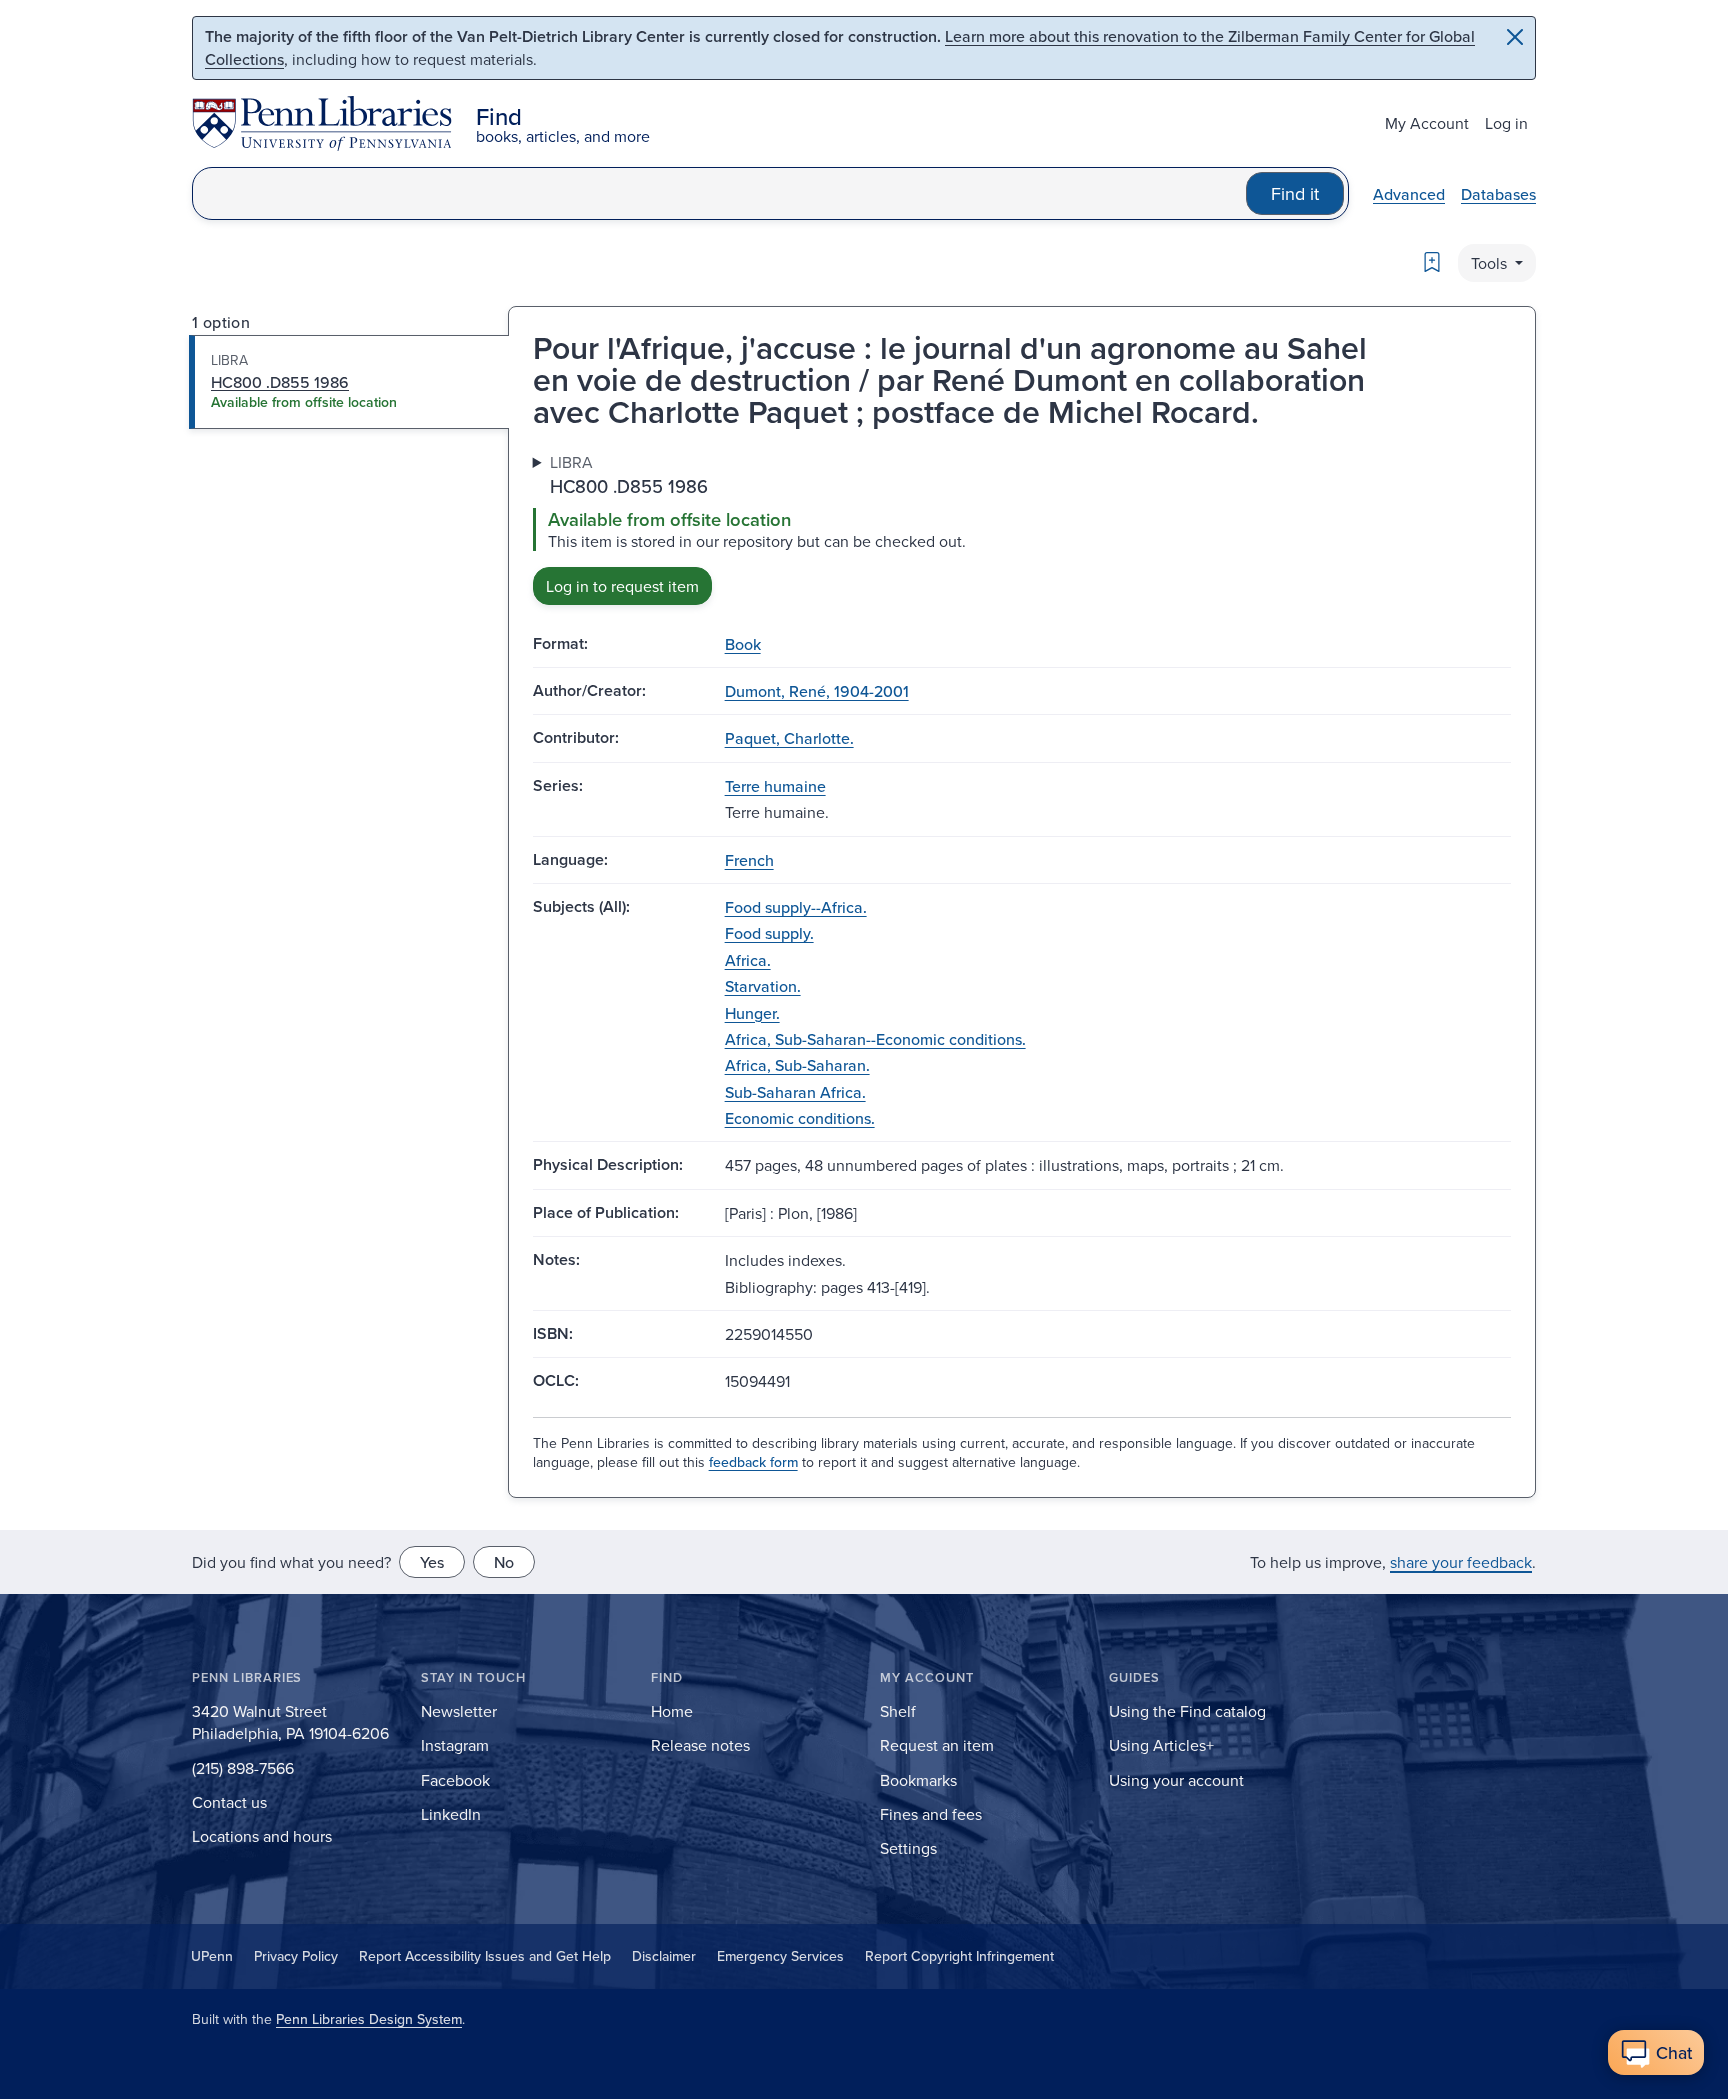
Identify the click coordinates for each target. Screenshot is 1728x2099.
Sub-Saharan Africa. (795, 1092)
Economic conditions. (800, 1118)
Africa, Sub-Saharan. (797, 1065)
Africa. (748, 960)
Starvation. (763, 986)
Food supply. (769, 933)
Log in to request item (622, 586)
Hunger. (752, 1013)
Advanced (1409, 194)
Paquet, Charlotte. (789, 738)
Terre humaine (775, 786)
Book (743, 644)
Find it (1295, 193)
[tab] (349, 382)
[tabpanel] (1022, 527)
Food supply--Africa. (796, 907)
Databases (1498, 194)
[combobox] (719, 193)
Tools (1491, 263)
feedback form (753, 1462)
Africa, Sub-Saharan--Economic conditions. (875, 1039)
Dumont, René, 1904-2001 (817, 691)
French (749, 860)
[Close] (1515, 37)
